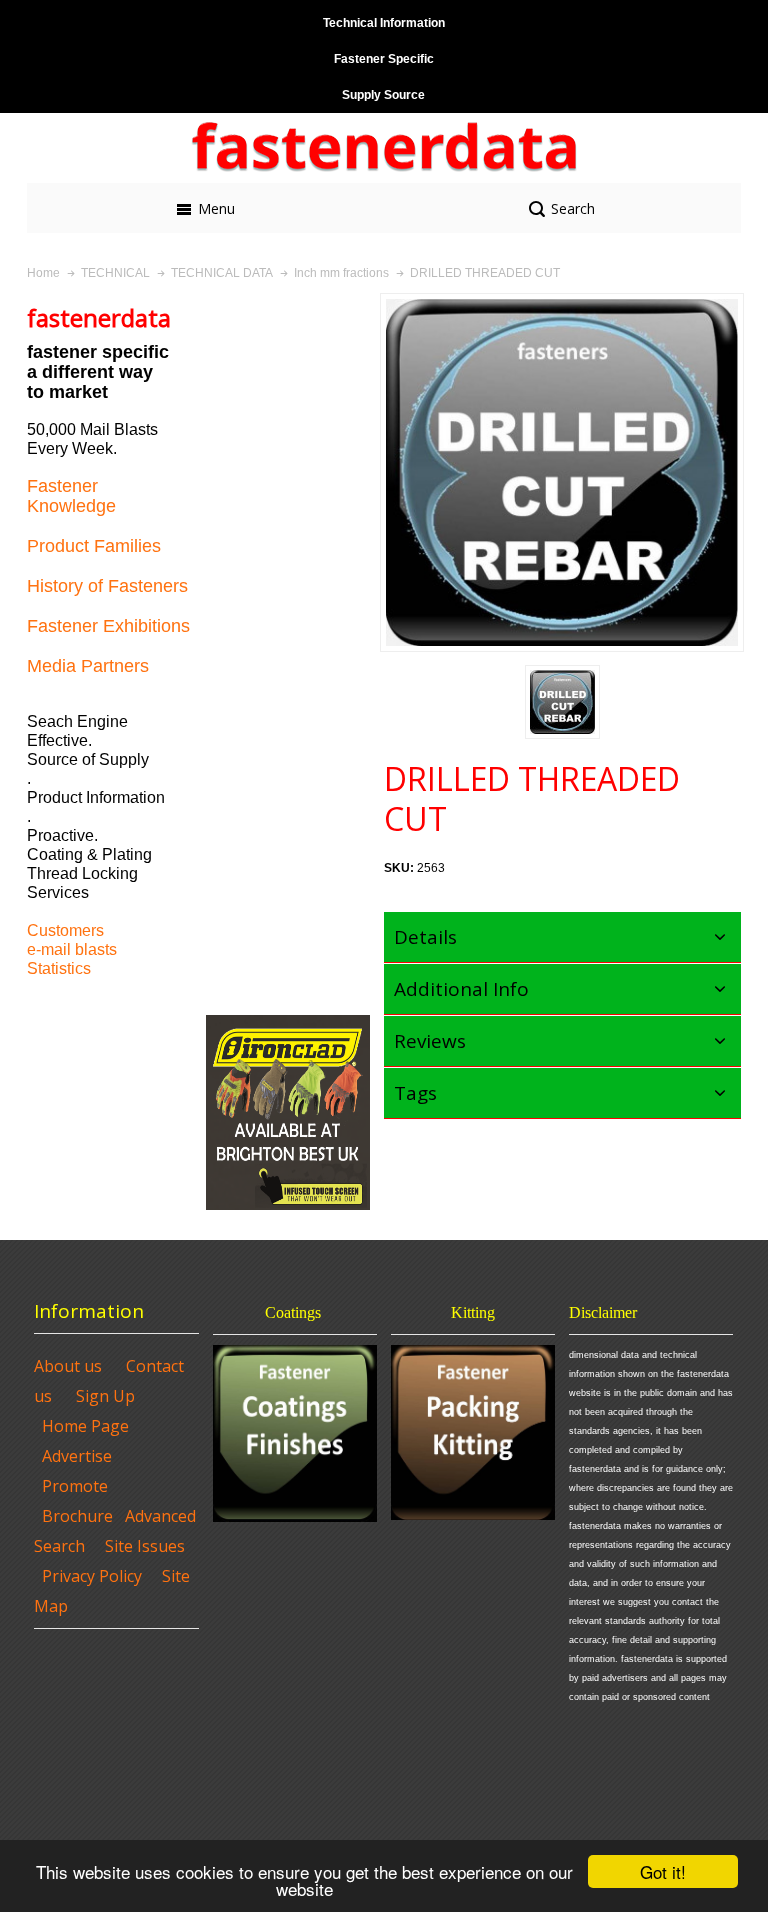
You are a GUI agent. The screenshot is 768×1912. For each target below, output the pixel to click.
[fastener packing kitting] (473, 1432)
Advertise (77, 1456)
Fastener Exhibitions (108, 626)
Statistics (59, 968)
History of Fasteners (107, 586)
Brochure (77, 1516)
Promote (75, 1486)
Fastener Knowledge (71, 496)
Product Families (94, 546)
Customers (65, 930)
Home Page (85, 1426)
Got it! (663, 1871)
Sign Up (105, 1396)
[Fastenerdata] (384, 148)
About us (68, 1366)
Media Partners (88, 666)
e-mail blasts (72, 949)
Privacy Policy (92, 1576)
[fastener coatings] (295, 1433)
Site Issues (145, 1546)
